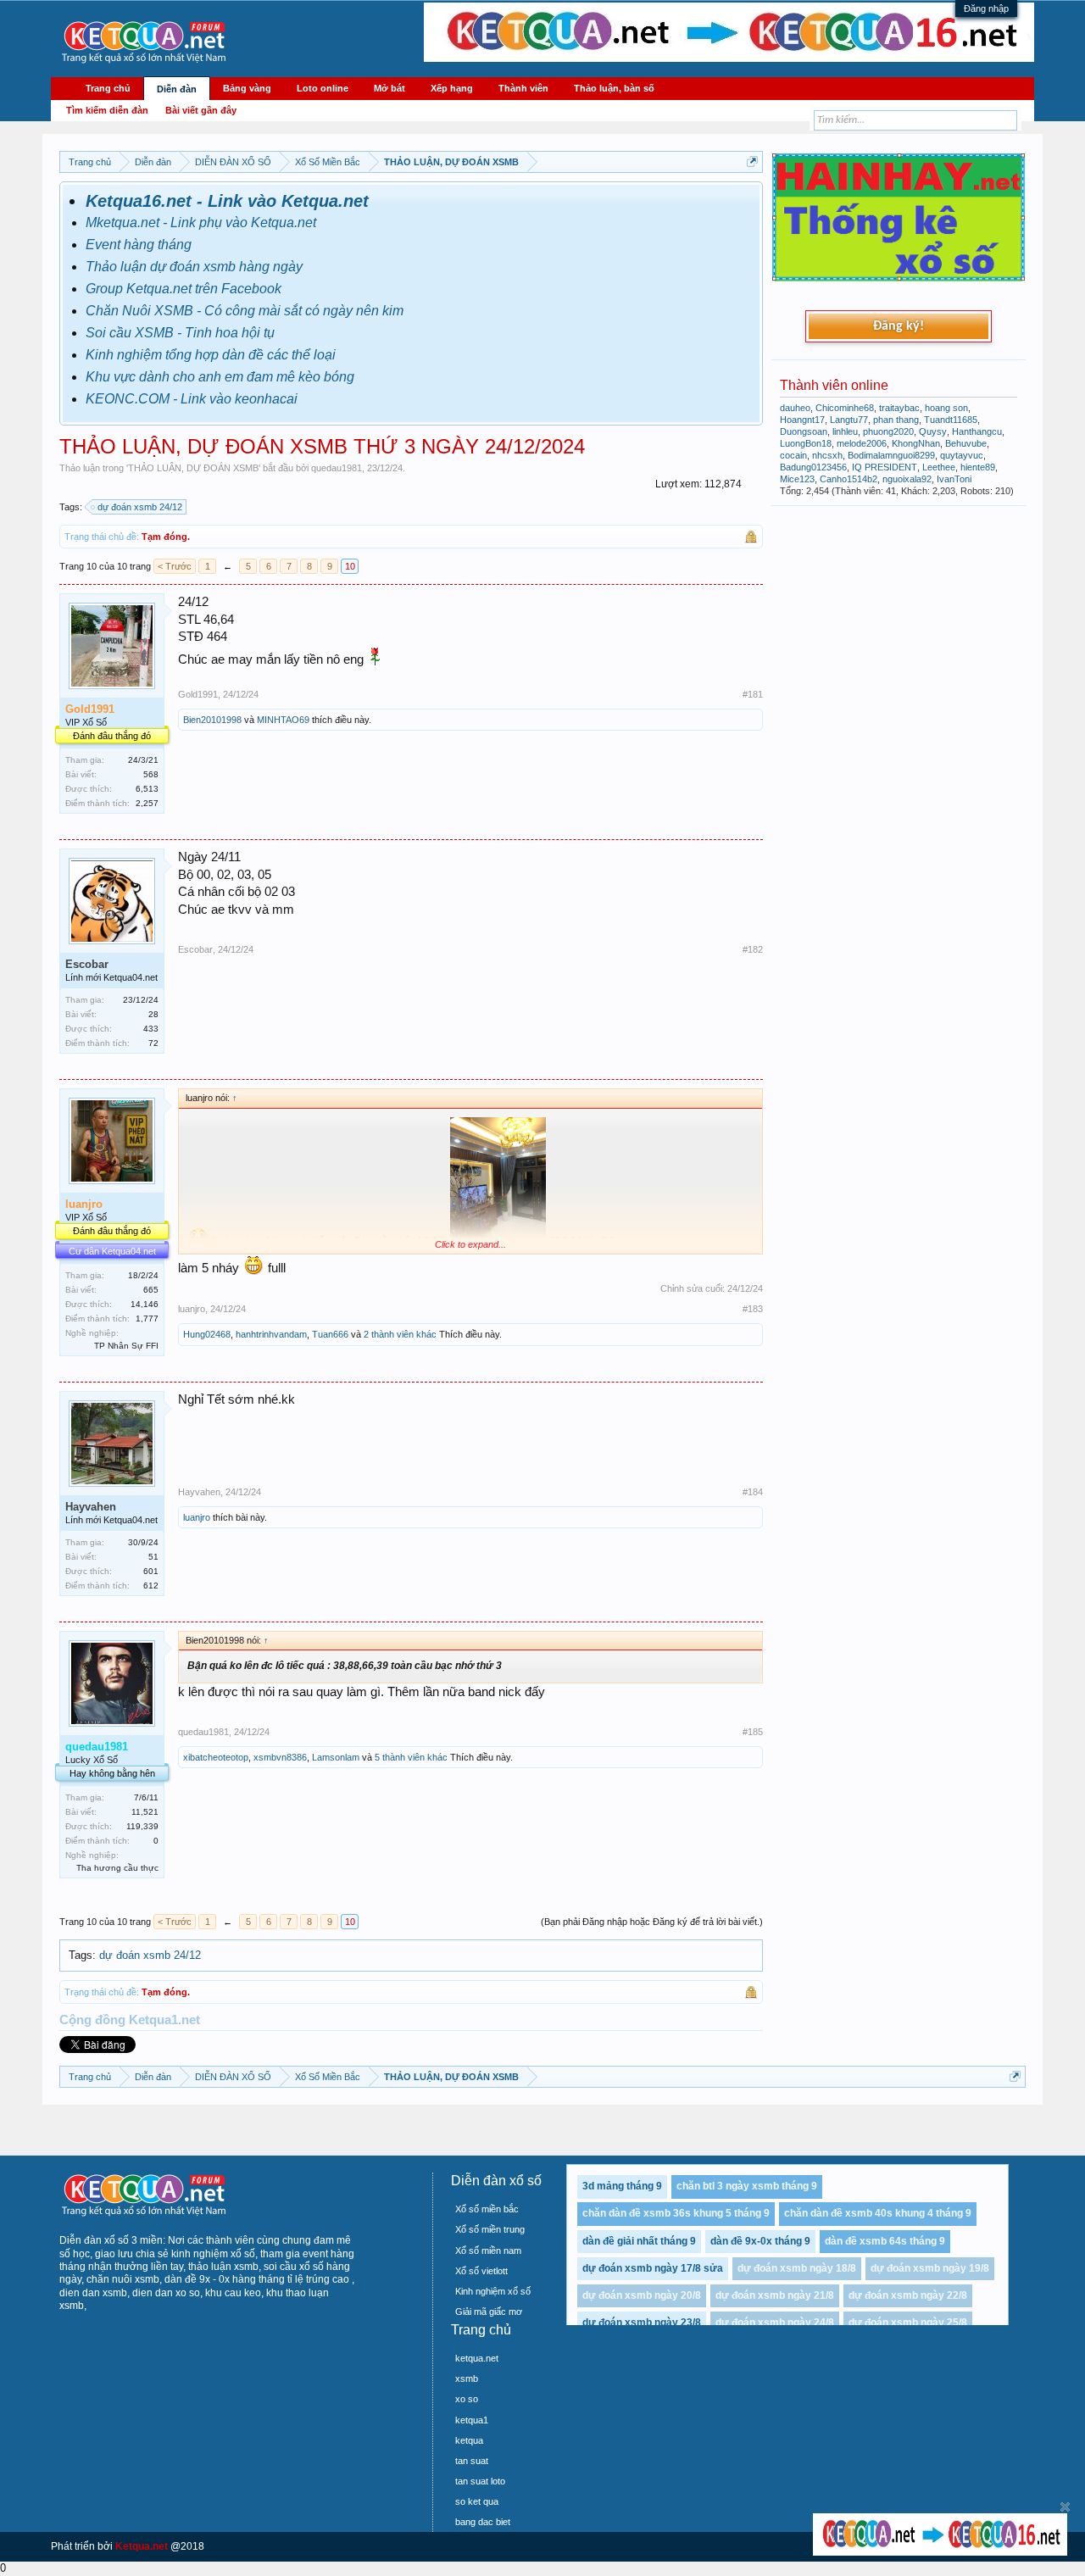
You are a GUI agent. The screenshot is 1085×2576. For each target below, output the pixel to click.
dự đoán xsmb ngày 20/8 (642, 2295)
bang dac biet (483, 2522)
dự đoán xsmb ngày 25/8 (908, 2323)
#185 (753, 1732)
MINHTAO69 (283, 720)
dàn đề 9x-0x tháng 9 (760, 2241)
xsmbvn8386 (280, 1757)
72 (153, 1043)
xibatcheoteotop (216, 1757)
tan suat (472, 2461)
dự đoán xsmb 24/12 (140, 507)
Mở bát (389, 88)
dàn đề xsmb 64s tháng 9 (885, 2241)
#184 (753, 1492)
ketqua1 (472, 2420)
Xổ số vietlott (481, 2271)
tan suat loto (480, 2481)
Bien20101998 (212, 720)
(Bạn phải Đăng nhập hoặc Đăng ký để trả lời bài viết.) (652, 1922)
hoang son (946, 408)
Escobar (195, 949)
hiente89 (978, 467)
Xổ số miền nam (488, 2251)
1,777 (147, 1319)
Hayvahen (199, 1492)
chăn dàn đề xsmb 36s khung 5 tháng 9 (676, 2213)
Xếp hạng (452, 88)
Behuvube (966, 443)
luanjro (192, 1309)
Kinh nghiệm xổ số (493, 2291)
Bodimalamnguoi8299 (891, 455)
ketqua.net (477, 2358)
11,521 (145, 1812)
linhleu (845, 431)
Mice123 (797, 479)
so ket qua (477, 2501)
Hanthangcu (977, 431)
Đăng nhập (986, 8)
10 (350, 566)
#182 (753, 949)
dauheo (795, 408)
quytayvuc (962, 455)
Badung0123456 (813, 467)
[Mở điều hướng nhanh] (752, 161)
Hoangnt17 (802, 420)
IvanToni (954, 479)
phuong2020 (888, 431)
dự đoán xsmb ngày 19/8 (930, 2268)
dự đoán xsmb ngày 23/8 (642, 2323)
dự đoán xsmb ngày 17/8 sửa (653, 2268)
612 (151, 1586)
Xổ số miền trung (490, 2229)
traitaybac (899, 408)
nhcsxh (827, 455)
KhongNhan (916, 443)
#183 (753, 1309)
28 (153, 1014)
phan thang (896, 420)
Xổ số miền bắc (487, 2209)
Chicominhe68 (845, 408)
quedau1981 (337, 468)
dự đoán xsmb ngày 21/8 (775, 2295)
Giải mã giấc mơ (489, 2312)
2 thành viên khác (400, 1334)
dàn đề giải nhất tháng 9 (639, 2241)
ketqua (469, 2440)
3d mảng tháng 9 (622, 2186)
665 (151, 1290)
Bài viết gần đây (201, 110)
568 (151, 774)
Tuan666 (330, 1334)
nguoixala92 (907, 479)
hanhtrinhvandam (271, 1334)
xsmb (467, 2378)
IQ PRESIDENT (885, 467)
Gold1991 (198, 694)
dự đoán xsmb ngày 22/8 (908, 2295)
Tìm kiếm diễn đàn (107, 110)
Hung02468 (207, 1334)
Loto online (323, 88)
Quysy (933, 431)
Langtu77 (849, 420)
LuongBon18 (806, 443)
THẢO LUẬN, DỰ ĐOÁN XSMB (193, 468)
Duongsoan (804, 431)
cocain (793, 455)
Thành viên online (834, 385)
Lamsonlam (336, 1757)
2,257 (147, 803)
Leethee (939, 467)
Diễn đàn (177, 89)
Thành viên (523, 88)
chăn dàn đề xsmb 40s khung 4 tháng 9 (878, 2213)
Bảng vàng (247, 88)
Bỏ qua (1065, 2507)
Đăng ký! (899, 326)
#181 (753, 694)
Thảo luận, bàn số (614, 88)
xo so (467, 2399)
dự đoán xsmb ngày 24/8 (775, 2323)
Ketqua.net (142, 2546)
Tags (81, 1955)
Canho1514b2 (849, 479)
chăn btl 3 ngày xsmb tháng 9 (747, 2186)
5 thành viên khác (411, 1757)
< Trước (175, 566)
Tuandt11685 (951, 420)
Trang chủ (108, 88)
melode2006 (862, 443)
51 (153, 1557)
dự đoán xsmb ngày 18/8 (797, 2268)
